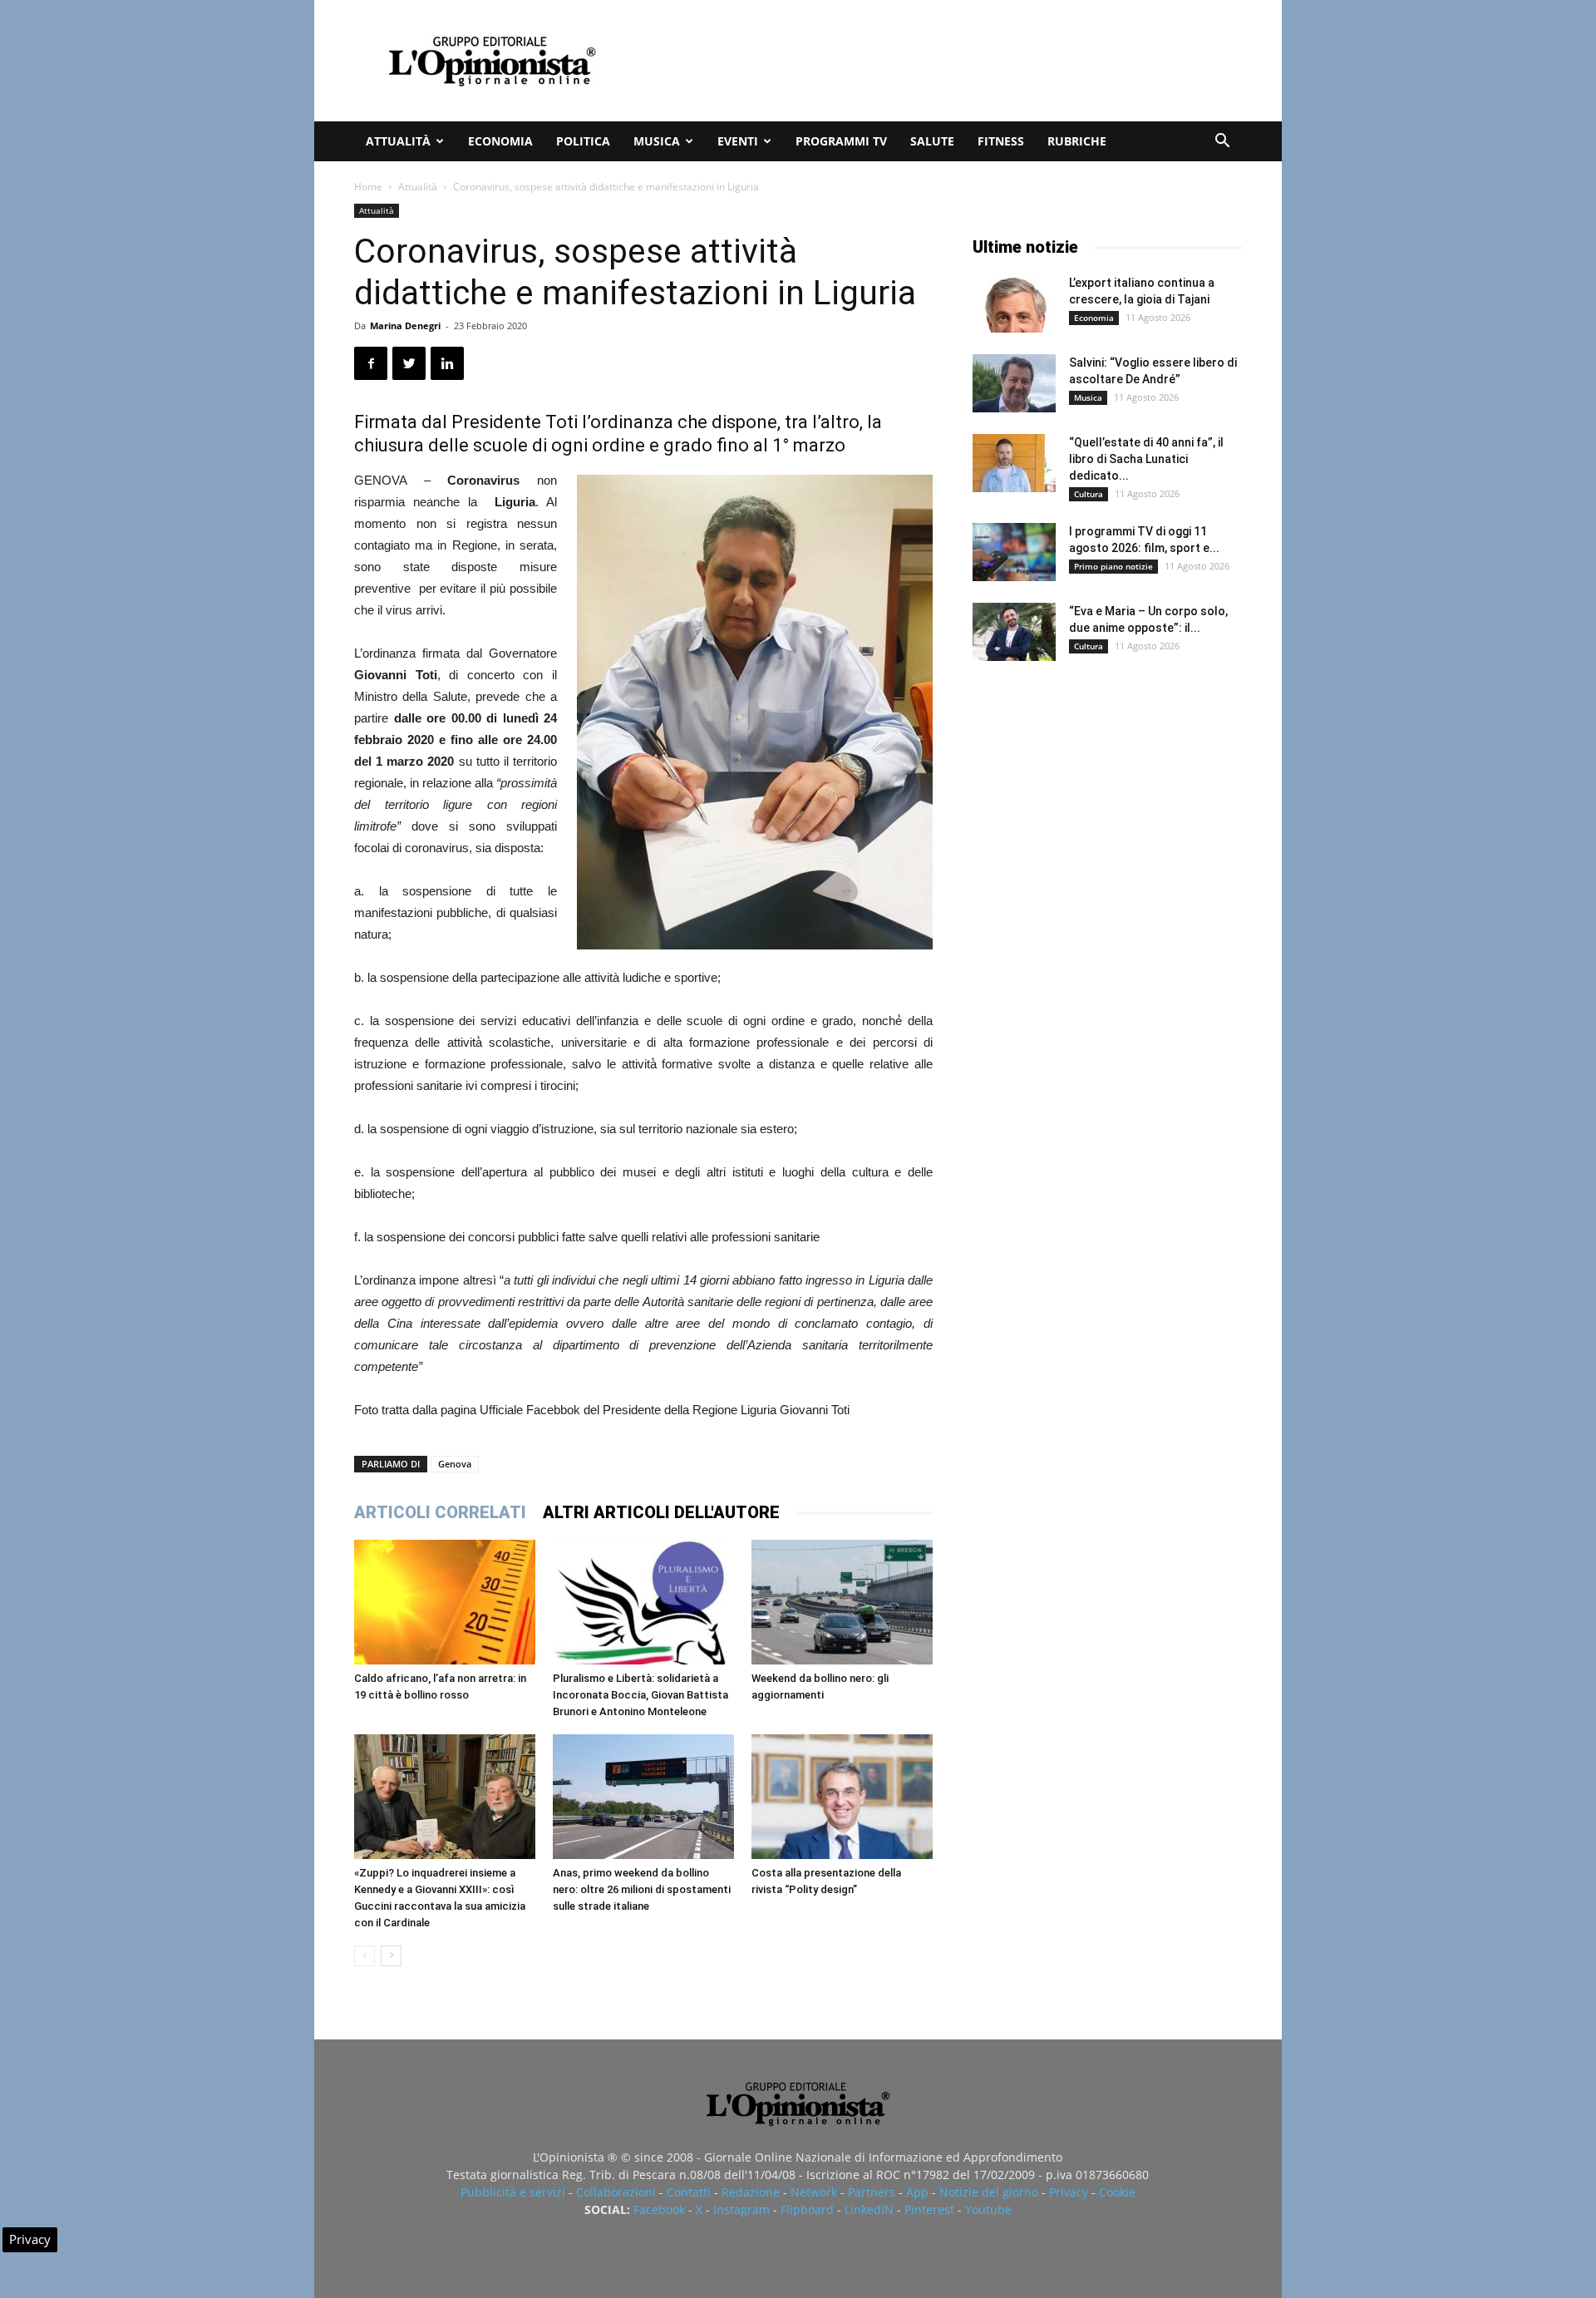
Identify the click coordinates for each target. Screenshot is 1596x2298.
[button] (1222, 143)
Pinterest (929, 2209)
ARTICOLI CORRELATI (440, 1512)
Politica (583, 141)
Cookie (1117, 2192)
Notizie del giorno (989, 2192)
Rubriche (1077, 141)
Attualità (398, 141)
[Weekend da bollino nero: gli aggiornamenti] (842, 1602)
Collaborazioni (616, 2192)
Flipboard (807, 2209)
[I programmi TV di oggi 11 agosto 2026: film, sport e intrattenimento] (1014, 552)
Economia (500, 141)
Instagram (741, 2209)
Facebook (659, 2209)
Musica (657, 141)
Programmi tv (841, 141)
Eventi (738, 141)
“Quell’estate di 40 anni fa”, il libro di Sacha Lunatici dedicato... (1146, 459)
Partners (872, 2192)
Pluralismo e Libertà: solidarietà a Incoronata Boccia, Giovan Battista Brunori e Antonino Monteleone (640, 1695)
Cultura (1089, 494)
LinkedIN (869, 2209)
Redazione (751, 2192)
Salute (932, 141)
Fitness (1001, 141)
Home (368, 187)
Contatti (689, 2192)
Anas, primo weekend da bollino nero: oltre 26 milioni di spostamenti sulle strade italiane (642, 1889)
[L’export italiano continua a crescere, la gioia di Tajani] (1014, 303)
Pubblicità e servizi (513, 2192)
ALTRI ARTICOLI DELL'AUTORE (661, 1512)
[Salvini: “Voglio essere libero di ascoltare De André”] (1014, 383)
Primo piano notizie (1113, 566)
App (917, 2192)
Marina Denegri (405, 325)
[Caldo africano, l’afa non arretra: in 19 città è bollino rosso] (445, 1602)
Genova (455, 1464)
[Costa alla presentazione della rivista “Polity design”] (842, 1797)
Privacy (1069, 2192)
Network (814, 2192)
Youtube (988, 2209)
